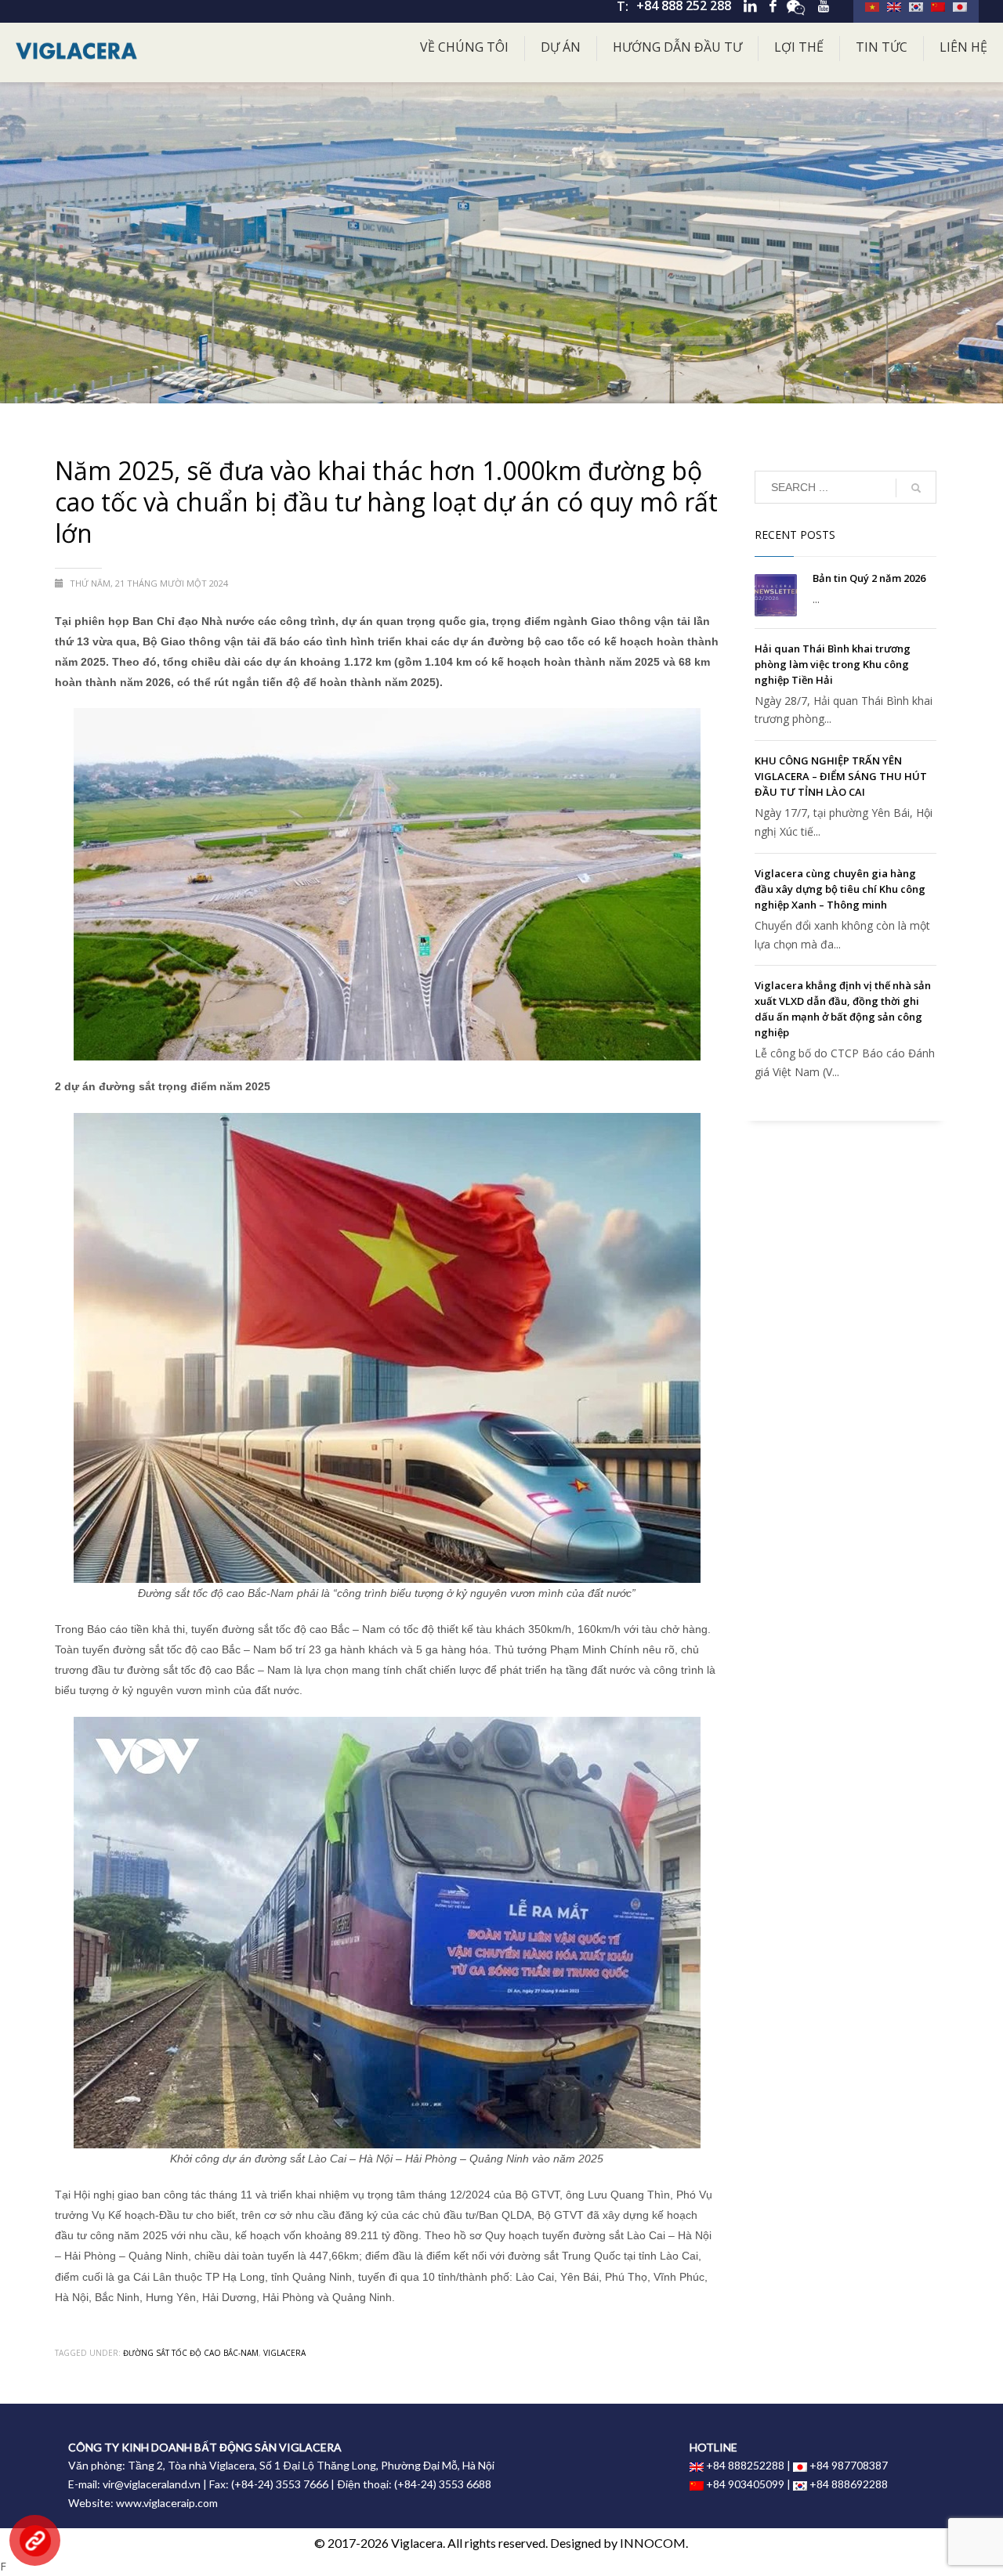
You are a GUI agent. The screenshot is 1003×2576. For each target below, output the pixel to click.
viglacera (284, 2353)
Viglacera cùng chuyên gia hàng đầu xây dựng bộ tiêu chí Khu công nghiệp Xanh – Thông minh (840, 889)
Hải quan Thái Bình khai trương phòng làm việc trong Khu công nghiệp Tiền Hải (833, 664)
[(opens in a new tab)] (776, 595)
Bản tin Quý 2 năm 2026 (869, 578)
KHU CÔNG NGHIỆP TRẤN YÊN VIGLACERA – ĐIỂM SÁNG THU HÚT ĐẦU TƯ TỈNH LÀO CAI (841, 776)
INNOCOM (653, 2543)
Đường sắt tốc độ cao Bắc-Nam (191, 2353)
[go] (916, 488)
